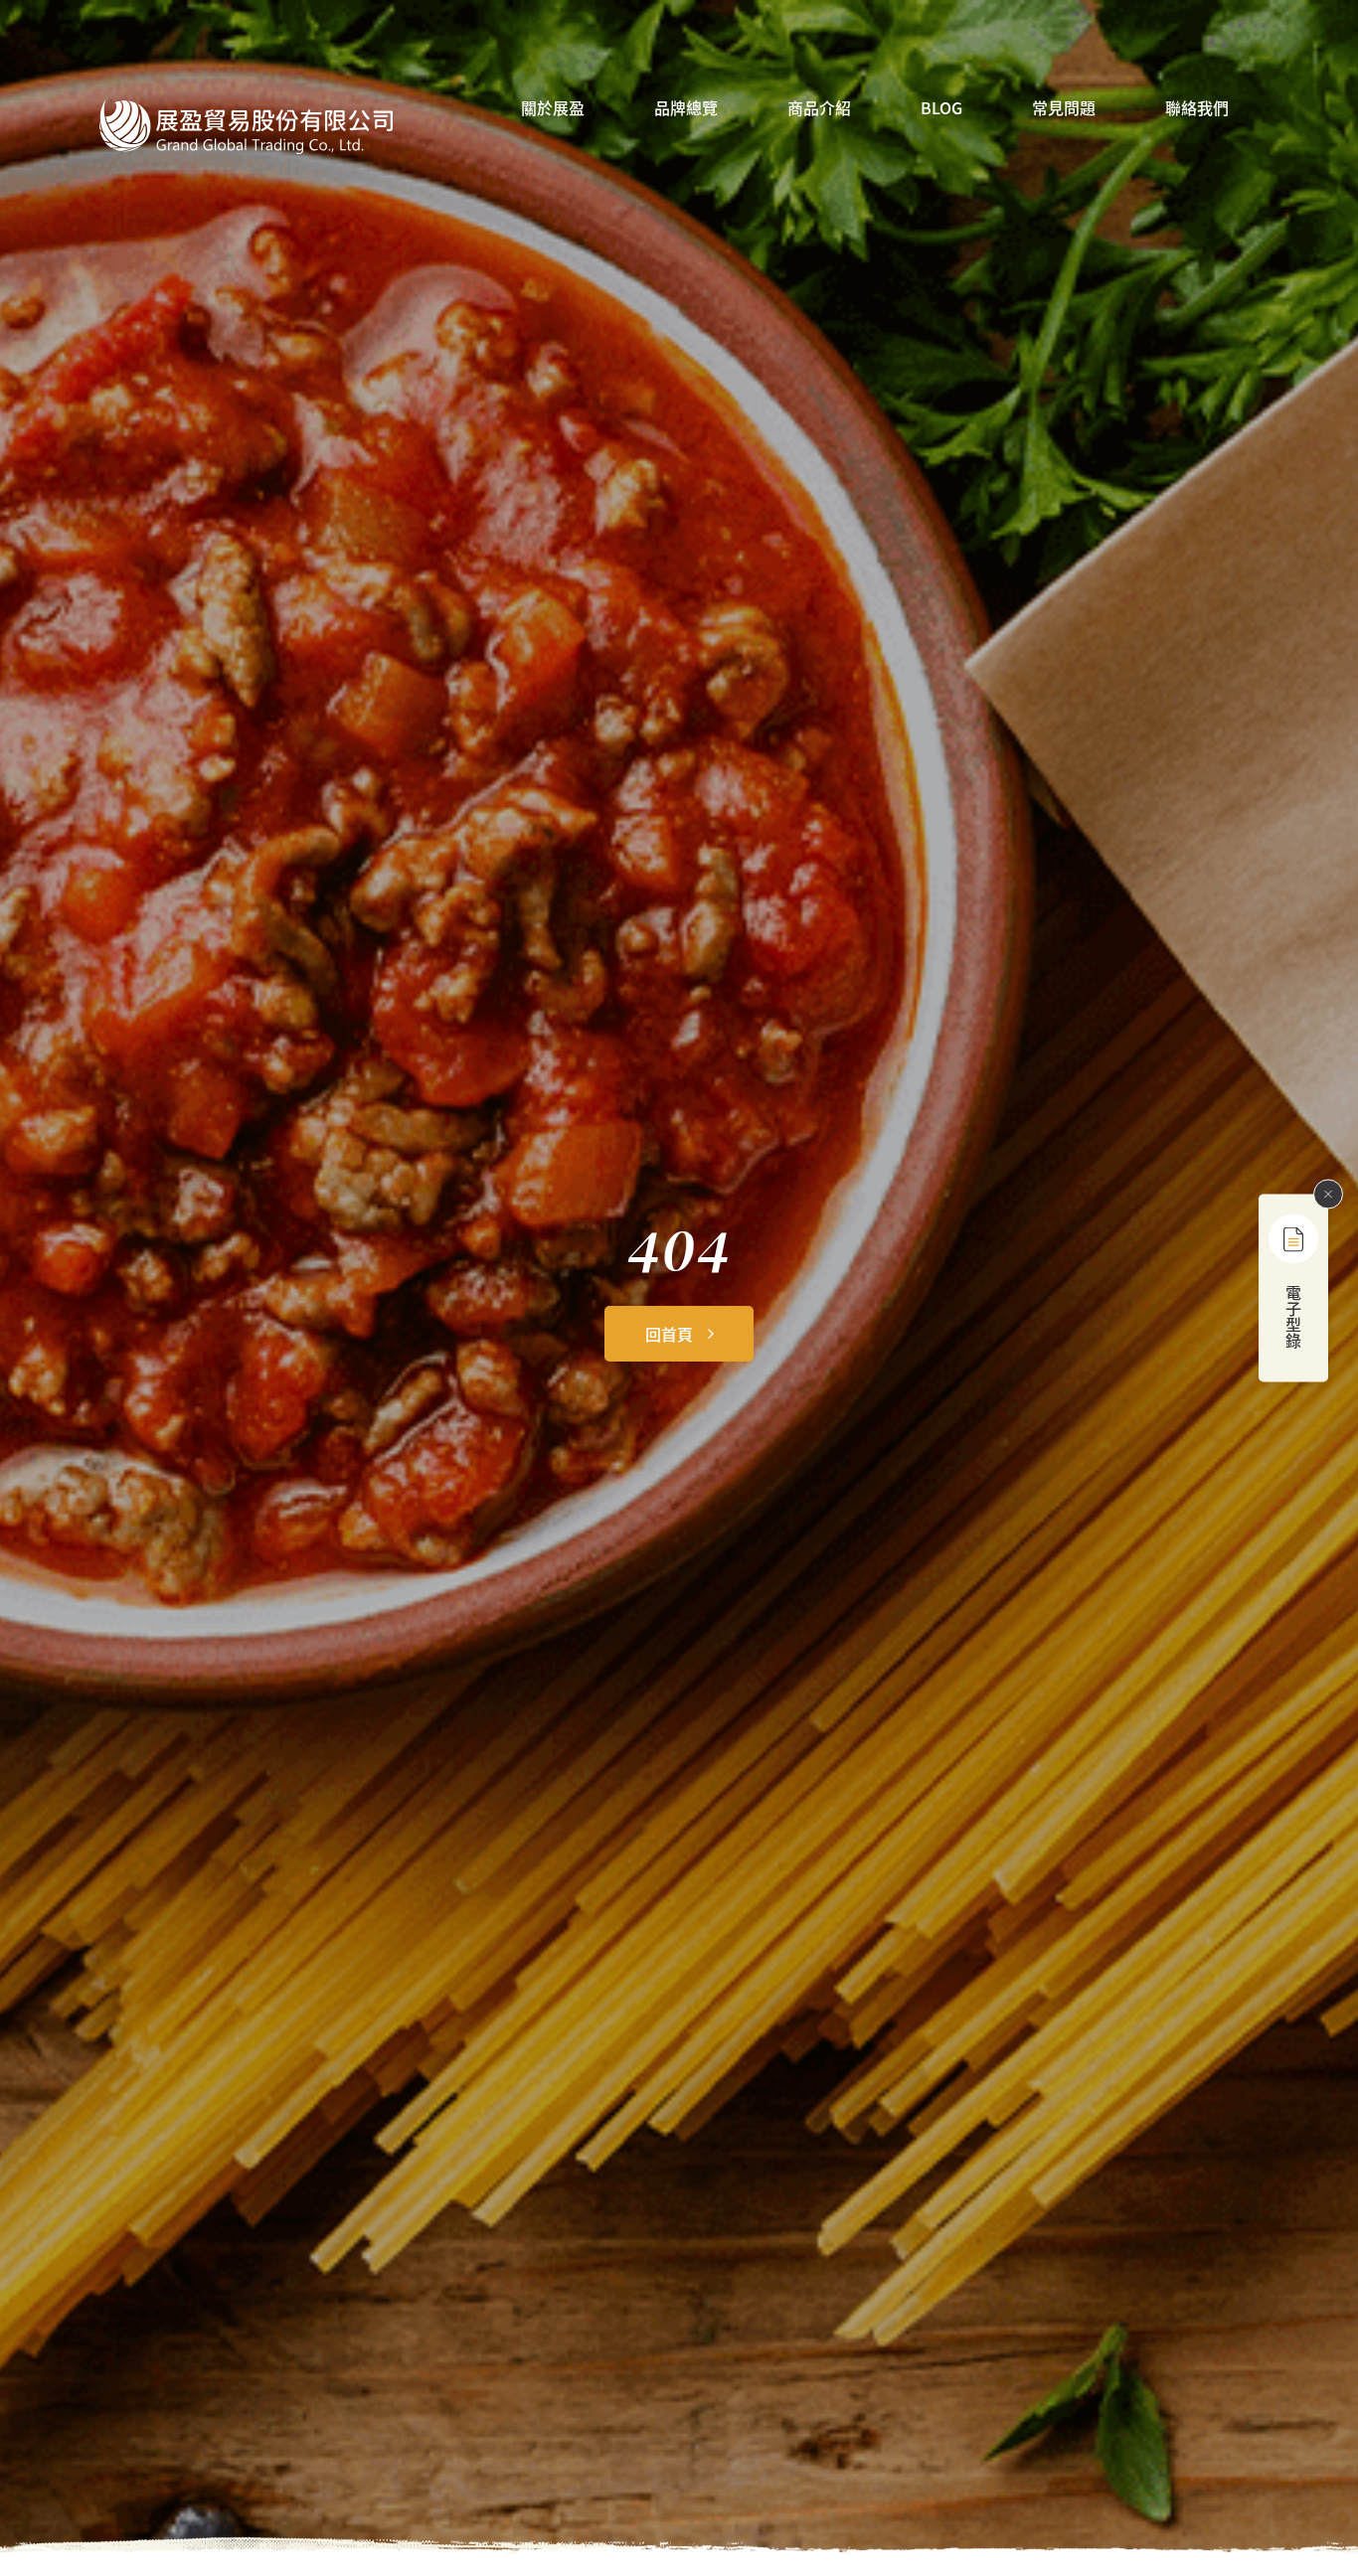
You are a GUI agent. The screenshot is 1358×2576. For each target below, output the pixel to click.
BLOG (941, 109)
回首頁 (669, 1334)
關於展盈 (553, 109)
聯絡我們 (1197, 109)
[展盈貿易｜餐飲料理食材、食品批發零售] (246, 127)
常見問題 (1064, 109)
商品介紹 (819, 109)
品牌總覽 (686, 109)
